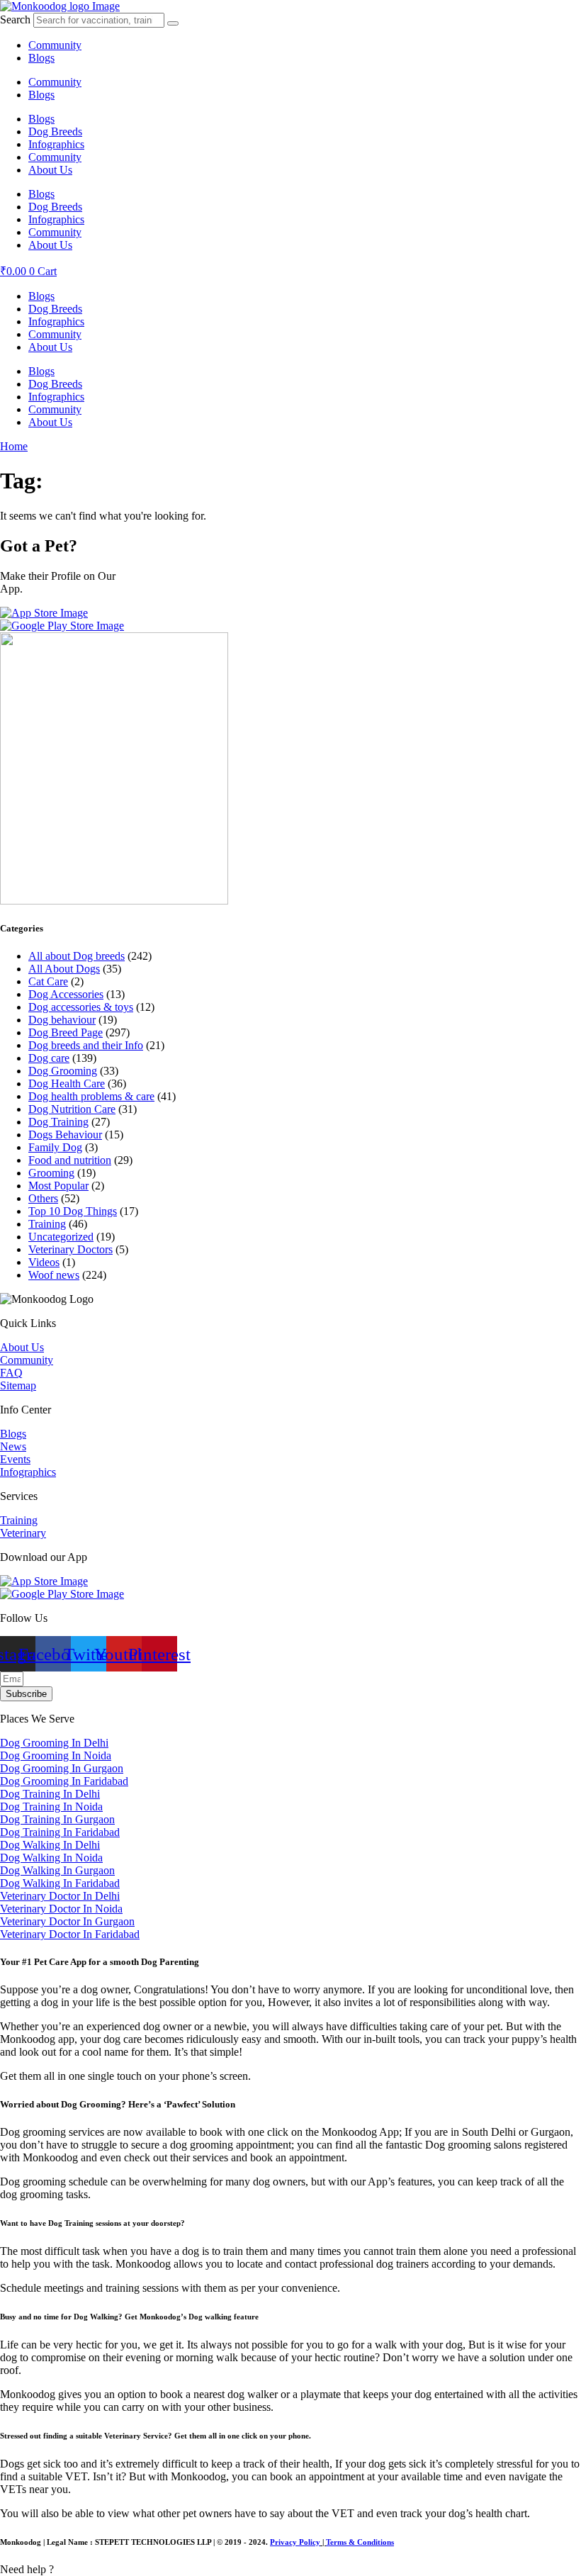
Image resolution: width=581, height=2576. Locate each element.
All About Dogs (64, 969)
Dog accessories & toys (81, 1007)
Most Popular (58, 1186)
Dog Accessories (66, 994)
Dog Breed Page (66, 1032)
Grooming (51, 1173)
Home (14, 446)
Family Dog (55, 1147)
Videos (44, 1262)
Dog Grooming (63, 1071)
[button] (290, 2570)
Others (43, 1198)
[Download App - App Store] (44, 1581)
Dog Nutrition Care (72, 1109)
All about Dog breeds (77, 956)
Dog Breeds (55, 131)
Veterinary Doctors (70, 1249)
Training (47, 1224)
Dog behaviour (62, 1020)
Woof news (54, 1275)
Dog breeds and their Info (86, 1045)
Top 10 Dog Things (73, 1211)
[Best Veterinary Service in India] (60, 6)
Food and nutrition (70, 1160)
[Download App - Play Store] (62, 1594)
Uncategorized (61, 1237)
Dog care (49, 1058)
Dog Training (58, 1122)
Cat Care (48, 981)
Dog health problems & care (91, 1096)
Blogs (41, 58)
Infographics (56, 144)
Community (55, 45)
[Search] (173, 23)
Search (15, 19)
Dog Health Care (67, 1083)
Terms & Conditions (360, 2542)
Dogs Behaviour (65, 1135)
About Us (50, 170)
